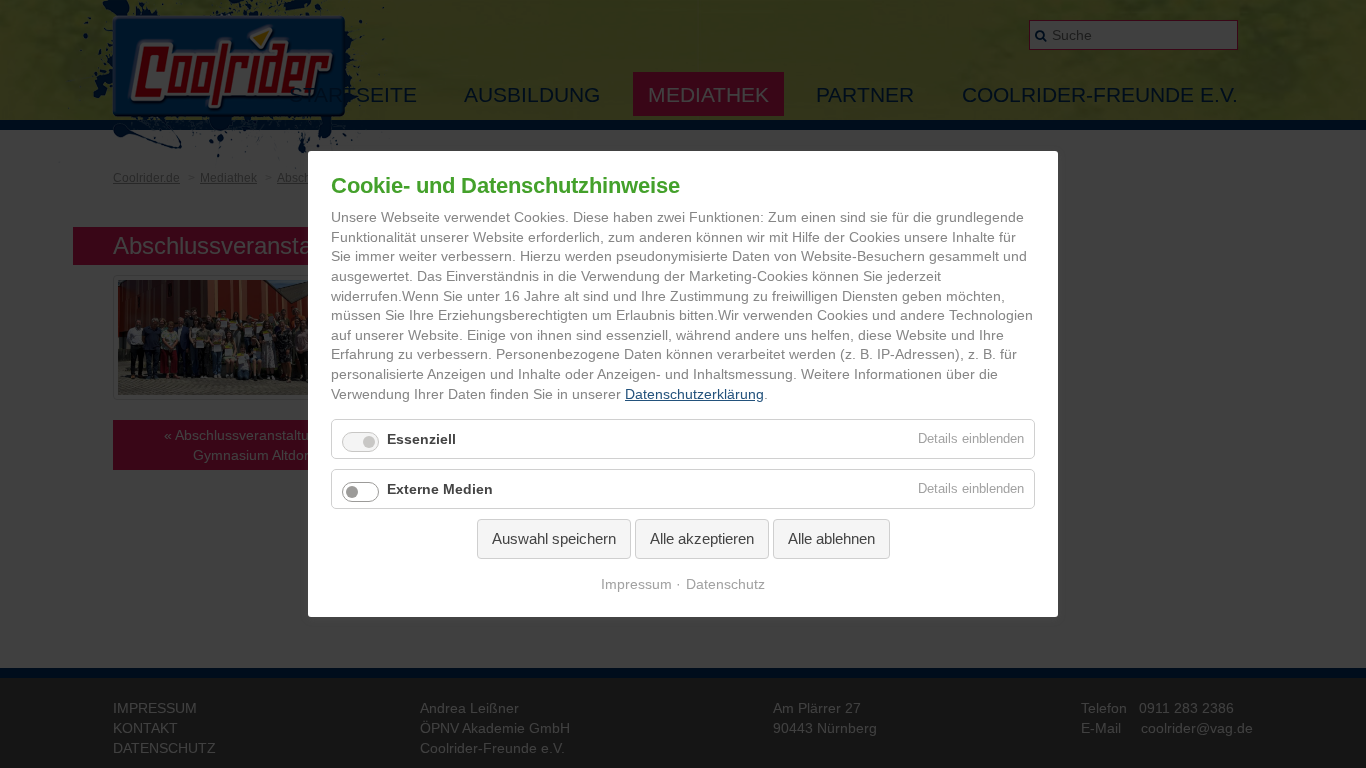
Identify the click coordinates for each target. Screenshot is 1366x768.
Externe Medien (440, 489)
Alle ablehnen (831, 538)
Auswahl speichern (554, 538)
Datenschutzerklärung (694, 394)
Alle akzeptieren (702, 538)
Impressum (636, 584)
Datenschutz (725, 584)
